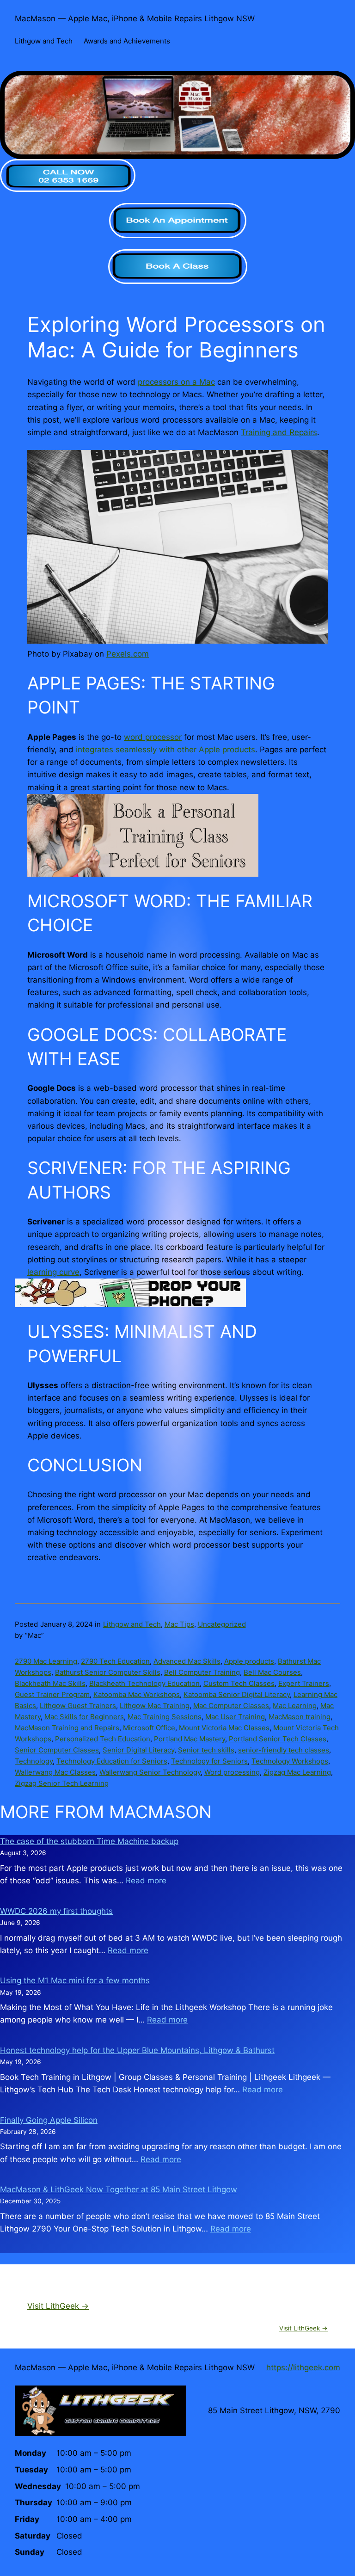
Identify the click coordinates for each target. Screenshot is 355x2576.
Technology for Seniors (209, 1761)
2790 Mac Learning (46, 1661)
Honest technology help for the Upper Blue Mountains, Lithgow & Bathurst (137, 2050)
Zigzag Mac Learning (297, 1772)
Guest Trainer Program (52, 1694)
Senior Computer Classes (57, 1750)
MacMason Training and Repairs (67, 1728)
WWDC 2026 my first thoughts (56, 1911)
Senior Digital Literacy (138, 1750)
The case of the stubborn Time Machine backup (89, 1841)
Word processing (232, 1772)
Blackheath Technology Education (144, 1683)
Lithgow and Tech (132, 1624)
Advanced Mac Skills (187, 1661)
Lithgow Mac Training (155, 1706)
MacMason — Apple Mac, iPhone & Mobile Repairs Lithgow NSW (135, 18)
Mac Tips (179, 1624)
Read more (146, 1881)
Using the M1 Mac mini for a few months (75, 1980)
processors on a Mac (176, 382)
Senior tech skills (206, 1750)
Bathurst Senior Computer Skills (108, 1672)
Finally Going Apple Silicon (49, 2120)
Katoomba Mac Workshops (137, 1694)
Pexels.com (128, 654)
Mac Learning (295, 1706)
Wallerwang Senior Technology (150, 1772)
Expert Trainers (304, 1683)
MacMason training (300, 1717)
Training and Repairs (279, 432)
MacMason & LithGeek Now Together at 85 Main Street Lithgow (119, 2189)
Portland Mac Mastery (190, 1739)
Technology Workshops (290, 1761)
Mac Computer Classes (231, 1706)
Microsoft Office (149, 1728)
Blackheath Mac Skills (50, 1683)
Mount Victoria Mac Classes (224, 1728)
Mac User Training (235, 1717)
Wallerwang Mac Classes (55, 1772)
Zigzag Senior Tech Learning (62, 1783)
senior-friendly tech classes (284, 1750)
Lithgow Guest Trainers (78, 1706)
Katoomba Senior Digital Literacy (237, 1694)
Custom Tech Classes (239, 1683)
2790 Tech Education (115, 1661)
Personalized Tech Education (103, 1739)
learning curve (53, 1272)
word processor (153, 737)
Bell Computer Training (202, 1672)
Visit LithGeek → (58, 2306)
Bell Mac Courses (272, 1672)
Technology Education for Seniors (112, 1761)
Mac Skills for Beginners (84, 1717)
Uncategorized (222, 1624)
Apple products (249, 1661)
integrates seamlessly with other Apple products (165, 750)
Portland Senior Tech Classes (278, 1739)
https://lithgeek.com (303, 2367)
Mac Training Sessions (165, 1717)
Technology (34, 1761)
